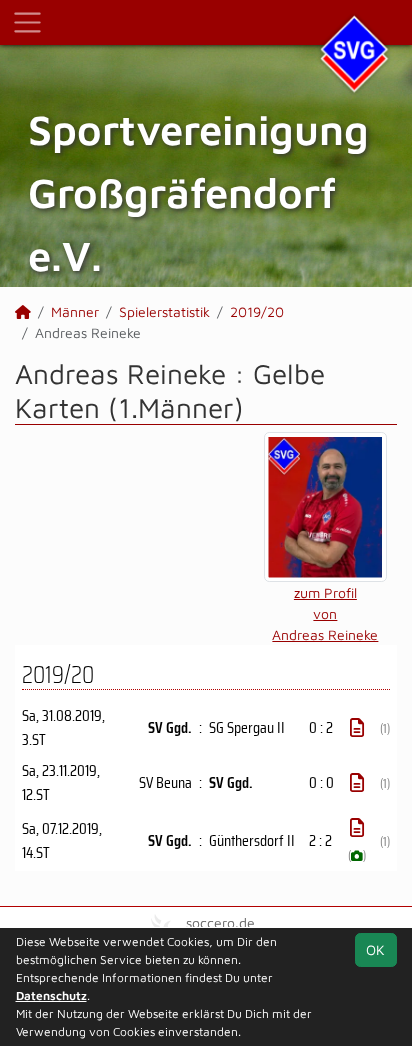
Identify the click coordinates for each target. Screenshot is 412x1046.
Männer (75, 311)
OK (375, 949)
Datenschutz (51, 995)
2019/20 (257, 311)
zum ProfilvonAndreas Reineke (325, 613)
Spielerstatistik (164, 311)
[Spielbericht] (357, 728)
